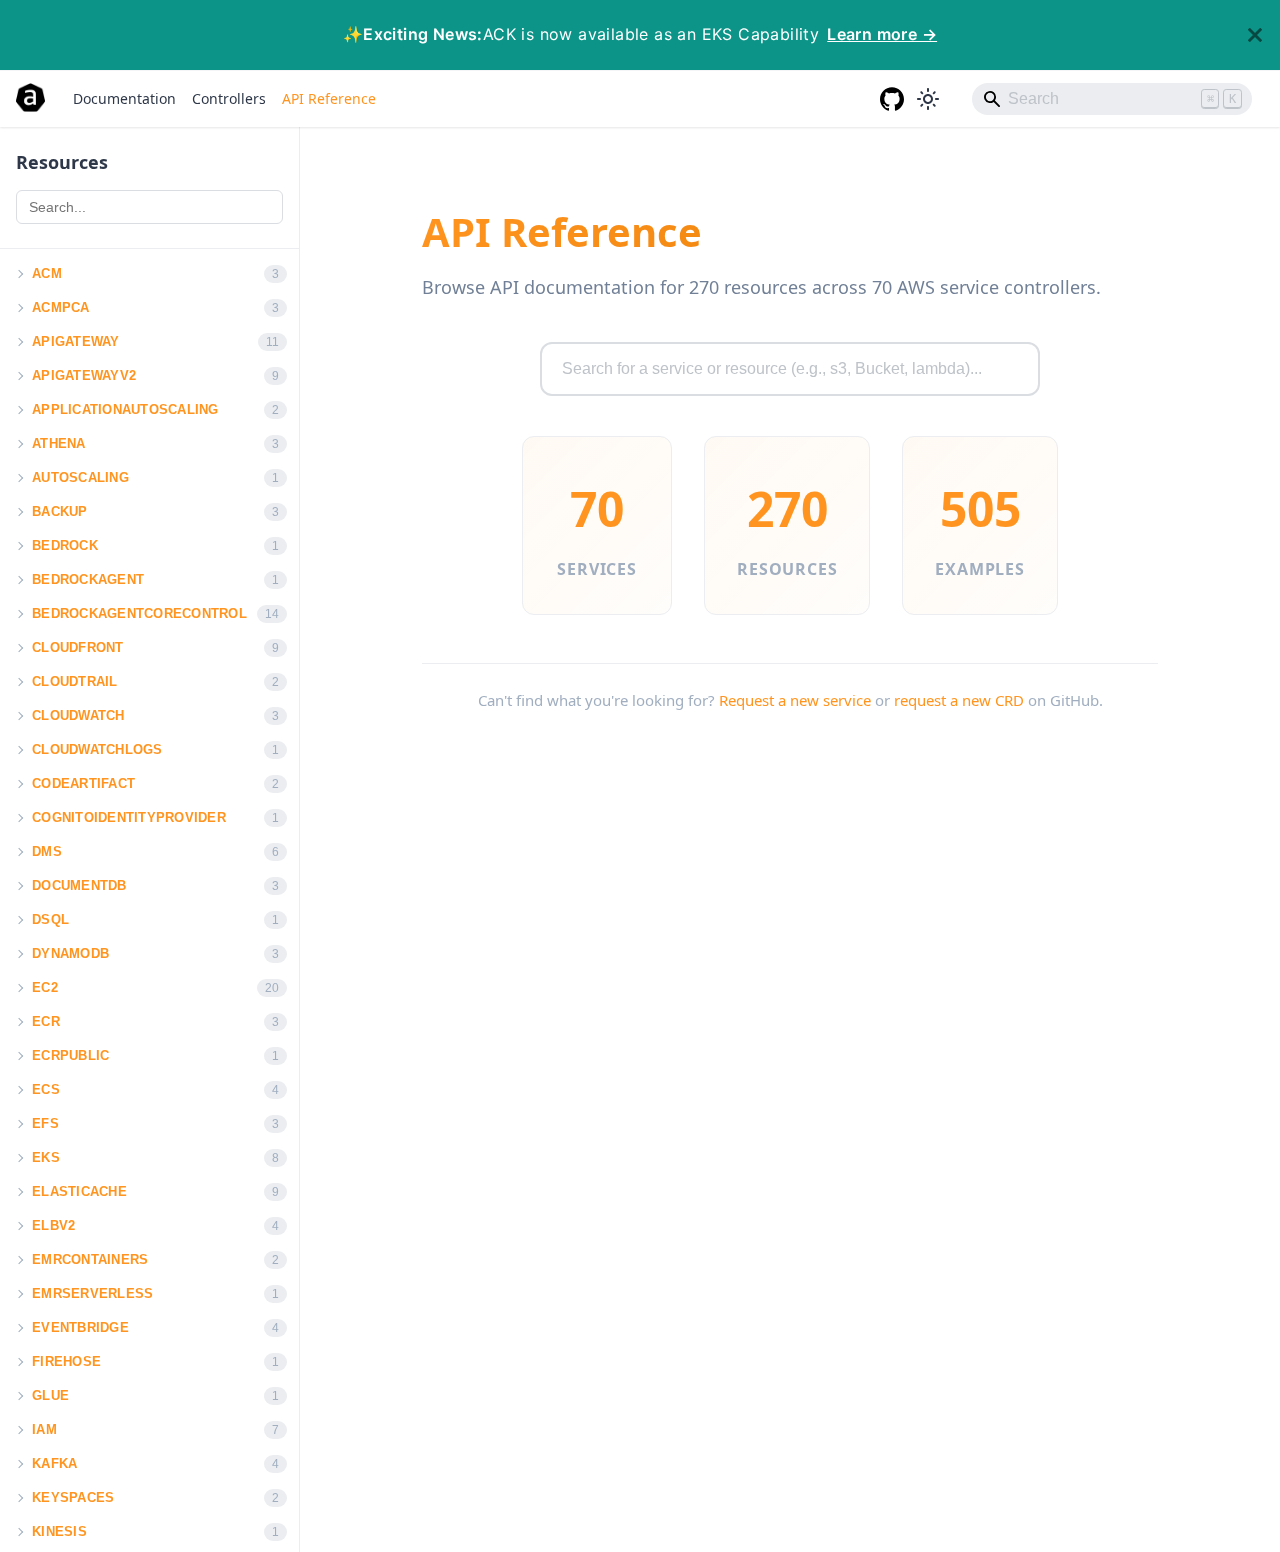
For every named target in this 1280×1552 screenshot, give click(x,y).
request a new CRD (959, 700)
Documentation (124, 98)
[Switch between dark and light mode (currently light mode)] (928, 99)
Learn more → (882, 34)
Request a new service (795, 700)
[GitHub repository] (892, 99)
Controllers (229, 98)
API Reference (329, 98)
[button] (19, 274)
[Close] (1255, 35)
